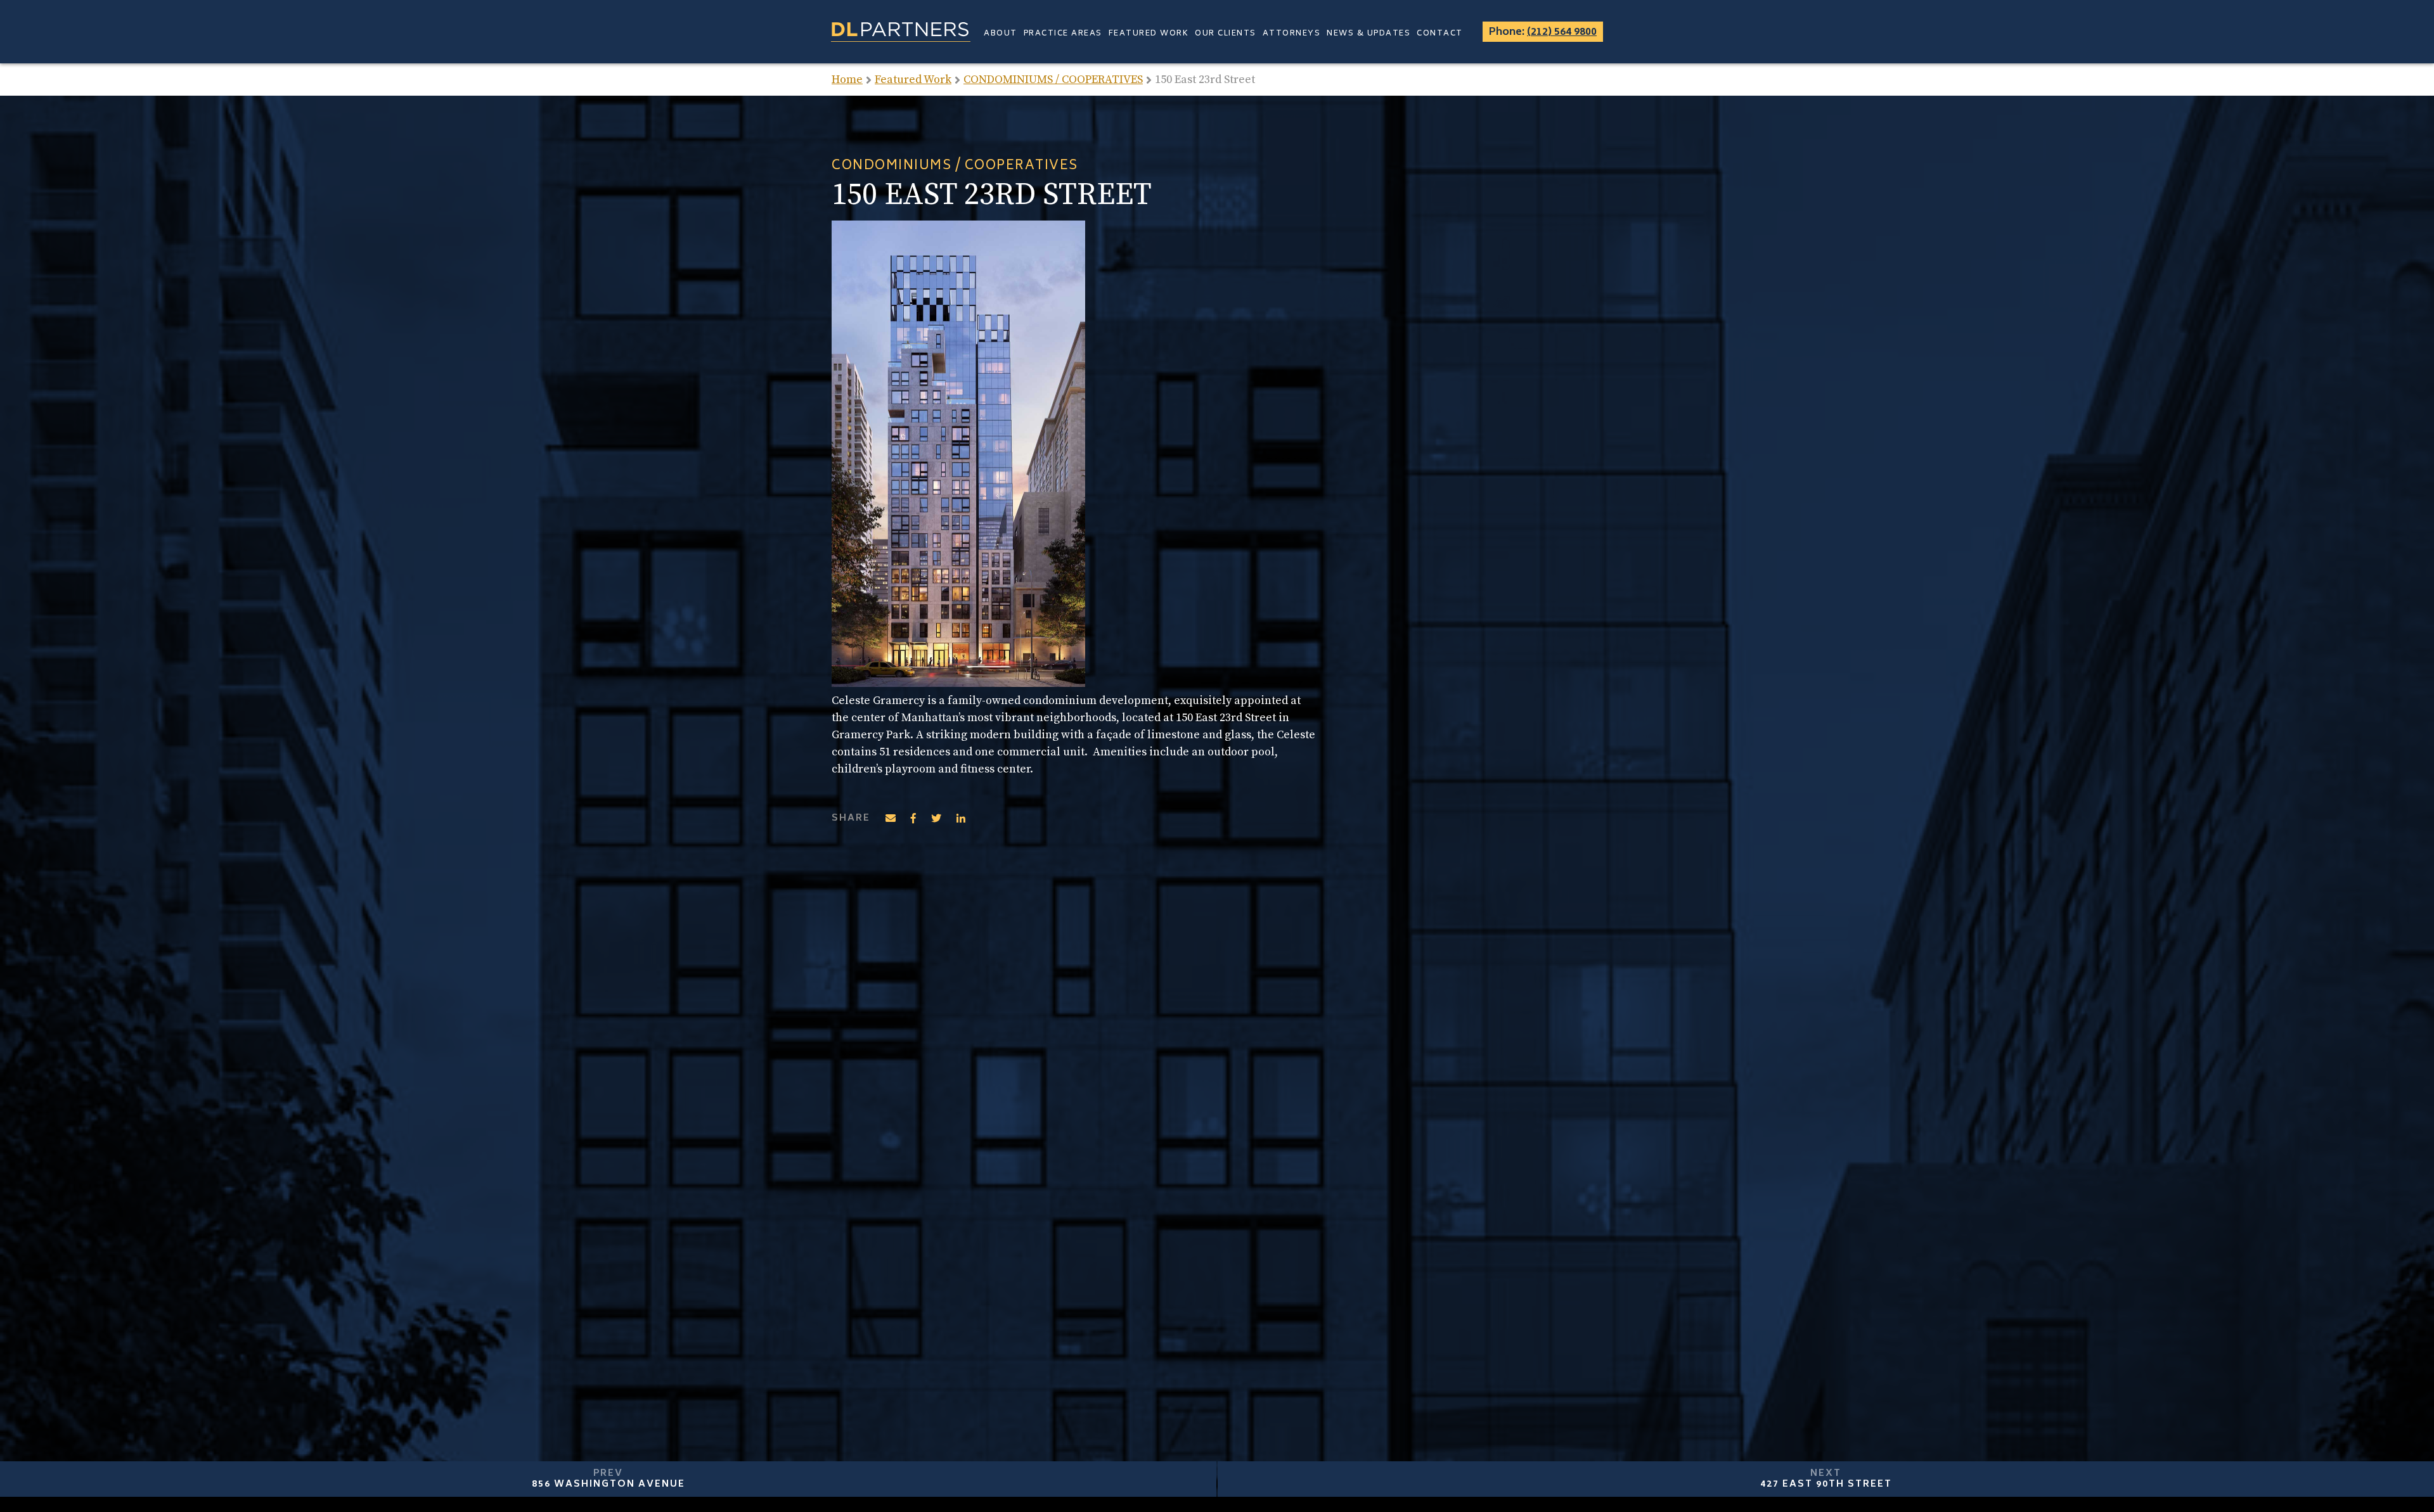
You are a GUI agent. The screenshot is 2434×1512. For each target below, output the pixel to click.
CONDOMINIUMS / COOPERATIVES (1053, 80)
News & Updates (1368, 34)
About (1001, 34)
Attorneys (1292, 34)
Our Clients (1226, 34)
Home (847, 80)
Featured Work (1149, 34)
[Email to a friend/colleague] (891, 818)
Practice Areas (1063, 34)
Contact (1440, 34)
